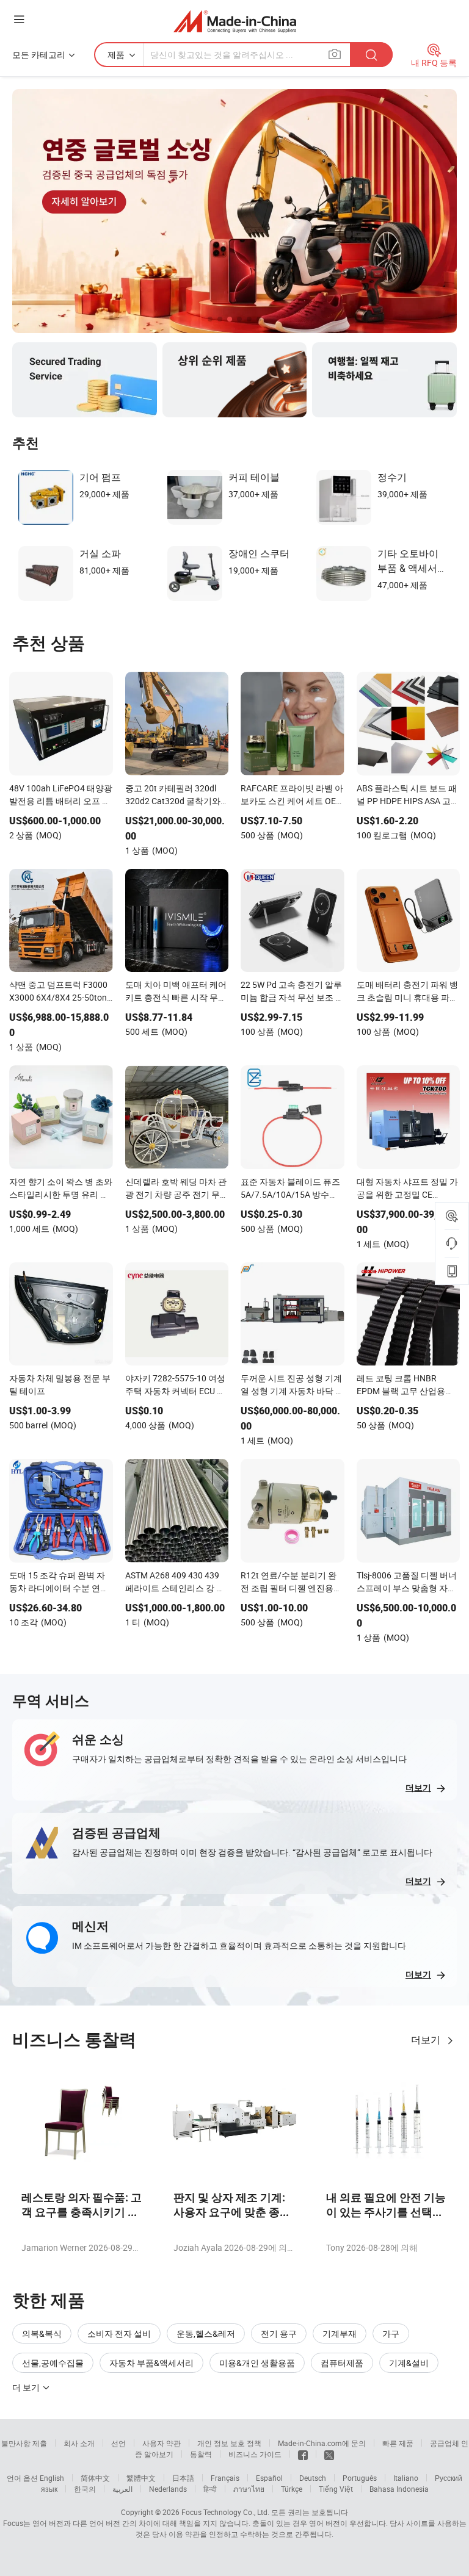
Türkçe (292, 2489)
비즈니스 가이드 (255, 2454)
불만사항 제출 (24, 2443)
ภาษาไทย (249, 2489)
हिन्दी (210, 2489)
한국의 (85, 2489)
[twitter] (329, 2454)
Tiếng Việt (336, 2489)
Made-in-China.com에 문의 (322, 2443)
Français (225, 2478)
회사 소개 (79, 2443)
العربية (122, 2489)
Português (360, 2478)
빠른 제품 (398, 2443)
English (52, 2478)
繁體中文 (141, 2478)
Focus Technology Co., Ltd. (225, 2512)
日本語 (183, 2478)
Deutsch (313, 2478)
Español (269, 2478)
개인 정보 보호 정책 (229, 2443)
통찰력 (201, 2454)
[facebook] (303, 2454)
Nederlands (168, 2489)
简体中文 (95, 2478)
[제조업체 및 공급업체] (235, 21)
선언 (118, 2443)
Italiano (406, 2478)
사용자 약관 (162, 2443)
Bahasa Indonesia (399, 2489)
